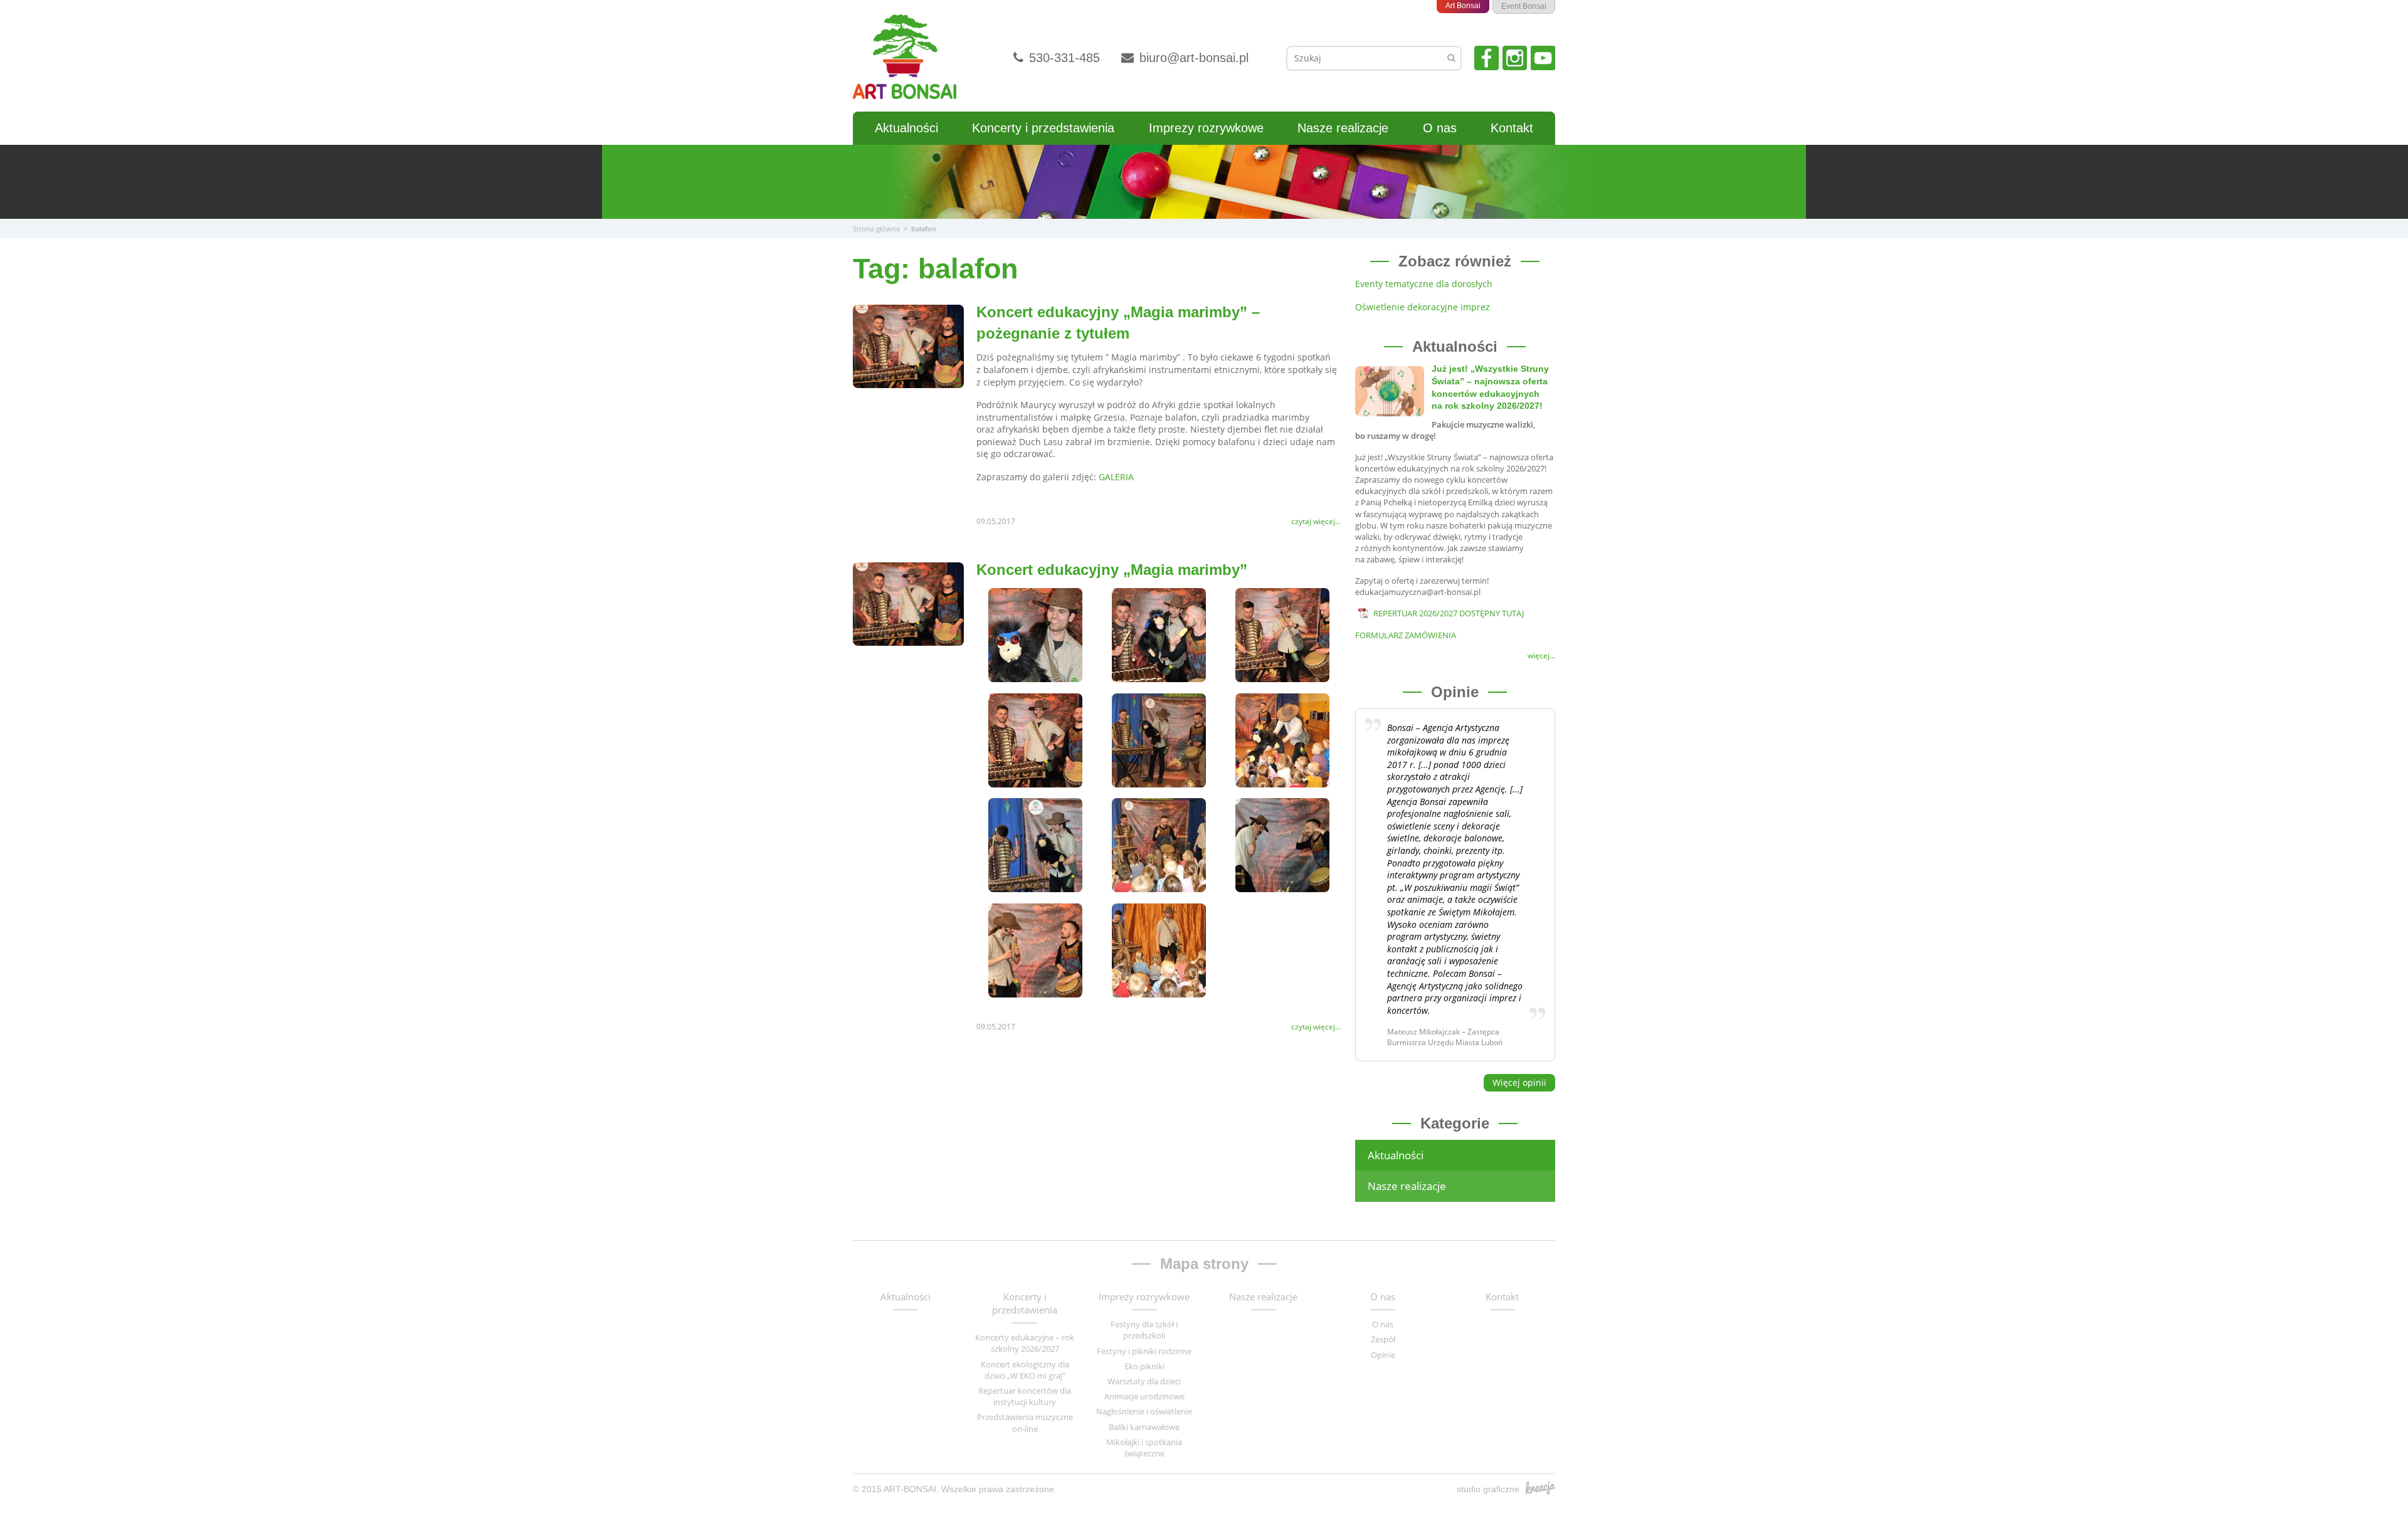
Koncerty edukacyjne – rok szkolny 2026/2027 (1025, 1343)
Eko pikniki (1144, 1366)
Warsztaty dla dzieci (1144, 1381)
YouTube (1543, 58)
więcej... (1541, 656)
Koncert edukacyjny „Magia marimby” (1112, 570)
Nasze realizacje (1343, 128)
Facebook (1487, 58)
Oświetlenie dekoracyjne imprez (1423, 307)
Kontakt (1512, 128)
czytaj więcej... (1316, 522)
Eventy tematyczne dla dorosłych (1424, 284)
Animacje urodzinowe (1144, 1396)
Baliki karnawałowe (1144, 1427)
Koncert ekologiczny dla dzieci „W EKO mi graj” (1025, 1370)
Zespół (1383, 1339)
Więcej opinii (1519, 1082)
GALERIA (1116, 477)
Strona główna (876, 229)
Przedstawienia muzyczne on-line (1025, 1423)
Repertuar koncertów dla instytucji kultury (1025, 1396)
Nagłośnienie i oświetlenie (1144, 1411)
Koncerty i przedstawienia (1043, 128)
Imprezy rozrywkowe (1206, 128)
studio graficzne (1488, 1489)
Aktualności (906, 128)
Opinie (1383, 1355)
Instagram (1515, 58)
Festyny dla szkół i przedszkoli (1144, 1330)
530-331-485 (1063, 58)
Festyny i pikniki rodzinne (1144, 1351)
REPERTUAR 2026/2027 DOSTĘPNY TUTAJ (1449, 613)
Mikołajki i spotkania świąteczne (1144, 1448)
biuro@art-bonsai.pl (1192, 58)
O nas (1440, 128)
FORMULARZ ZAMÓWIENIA (1406, 635)
